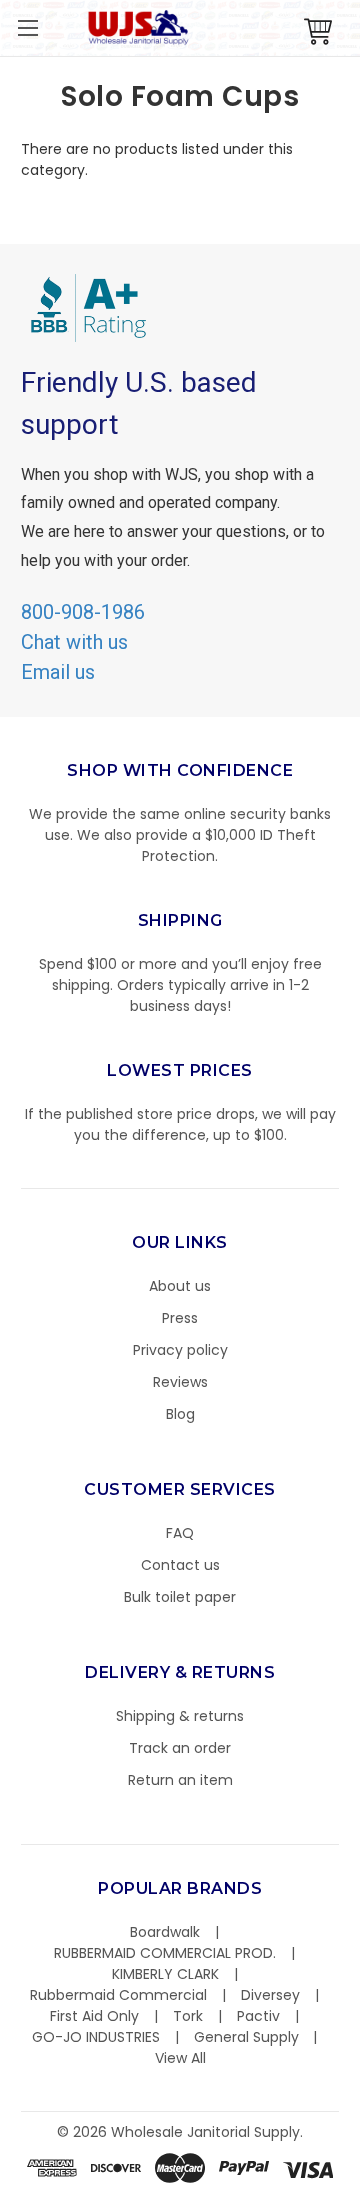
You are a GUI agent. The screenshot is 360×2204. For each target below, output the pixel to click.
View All (180, 2058)
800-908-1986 (83, 612)
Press (180, 1318)
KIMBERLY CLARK (165, 1974)
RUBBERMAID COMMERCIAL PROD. (165, 1953)
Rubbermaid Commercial (118, 1995)
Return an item (180, 1780)
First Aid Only (94, 2016)
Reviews (180, 1382)
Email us (58, 672)
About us (180, 1286)
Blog (180, 1414)
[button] (359, 2194)
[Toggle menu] (27, 27)
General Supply (246, 2037)
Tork (188, 2016)
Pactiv (258, 2016)
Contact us (180, 1565)
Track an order (180, 1748)
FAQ (180, 1533)
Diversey (270, 1995)
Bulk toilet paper (180, 1597)
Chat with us (74, 642)
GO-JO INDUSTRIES (96, 2037)
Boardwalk (165, 1932)
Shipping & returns (180, 1716)
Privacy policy (180, 1350)
